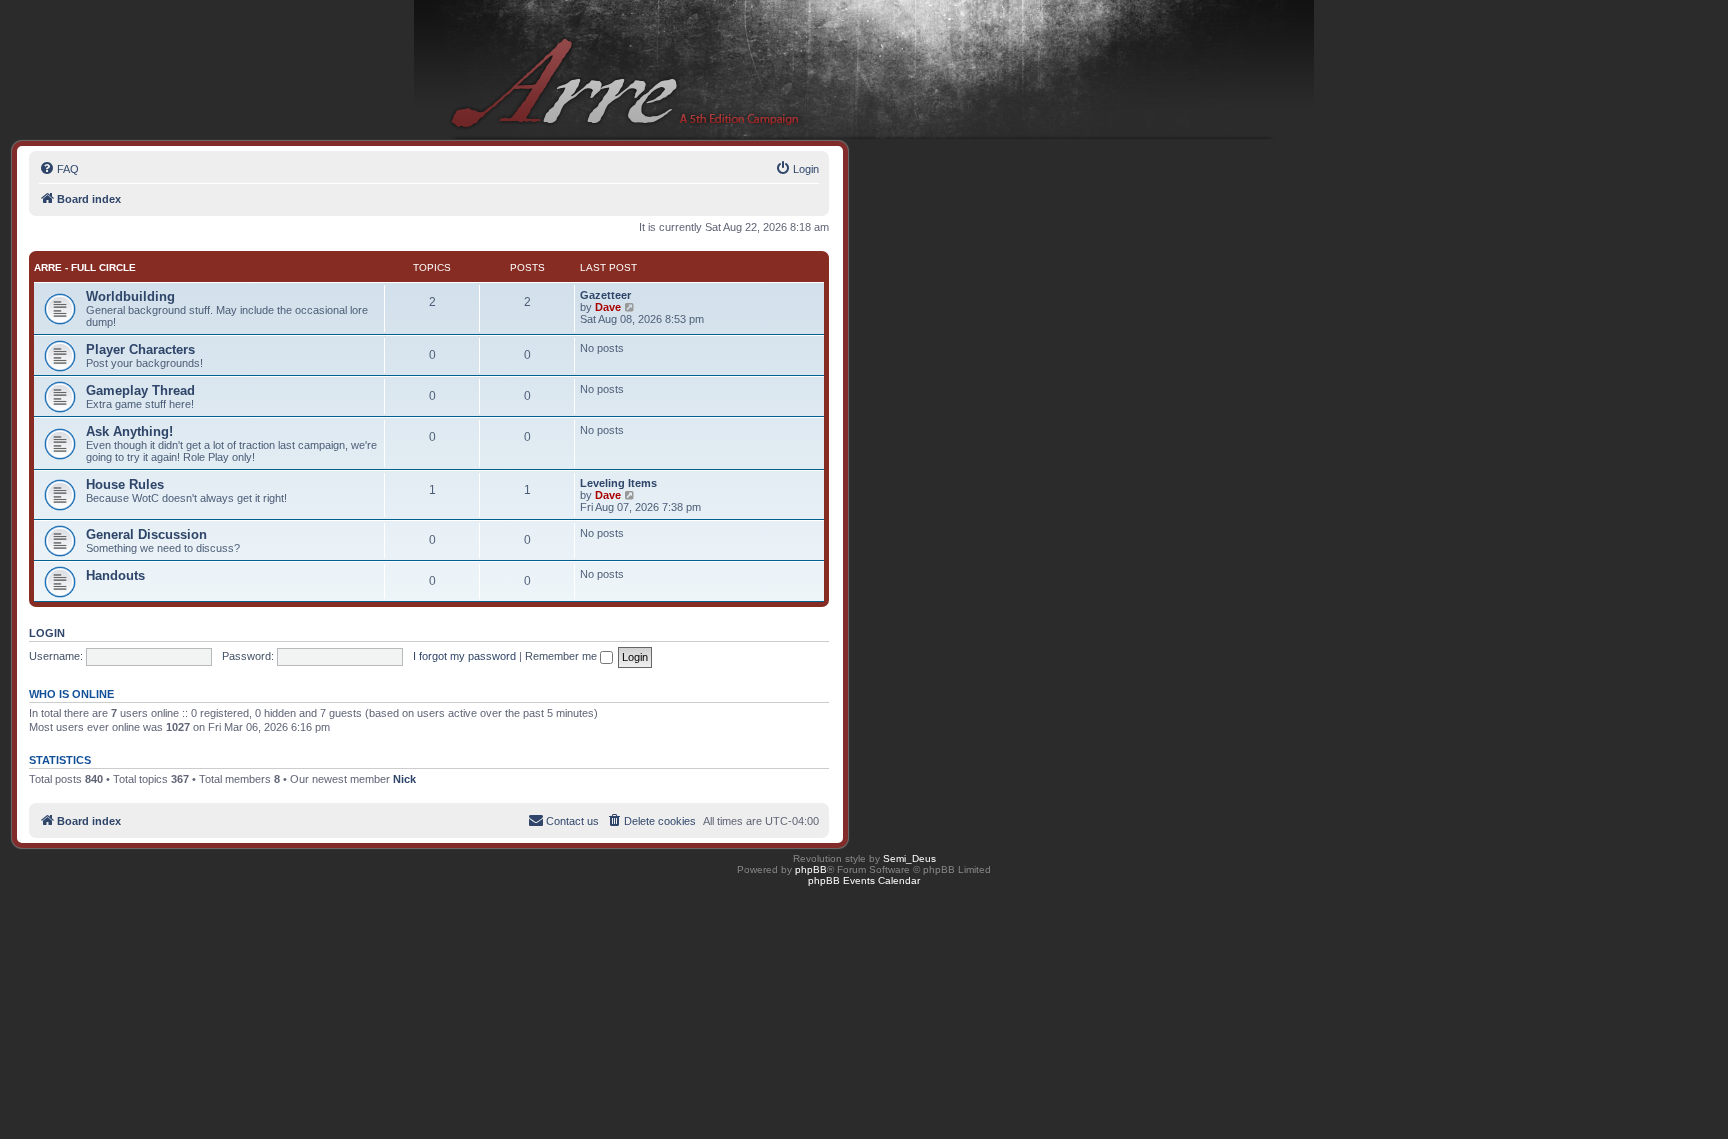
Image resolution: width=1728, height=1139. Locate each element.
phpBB (811, 869)
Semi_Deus (909, 858)
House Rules (125, 484)
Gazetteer (605, 295)
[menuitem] (59, 169)
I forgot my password (464, 656)
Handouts (115, 575)
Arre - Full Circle (85, 267)
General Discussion (146, 534)
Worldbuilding (130, 296)
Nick (404, 779)
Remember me (562, 656)
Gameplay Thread (140, 390)
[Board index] (864, 70)
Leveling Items (618, 483)
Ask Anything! (129, 431)
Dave (608, 307)
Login (47, 633)
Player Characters (140, 349)
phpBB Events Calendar (864, 880)
